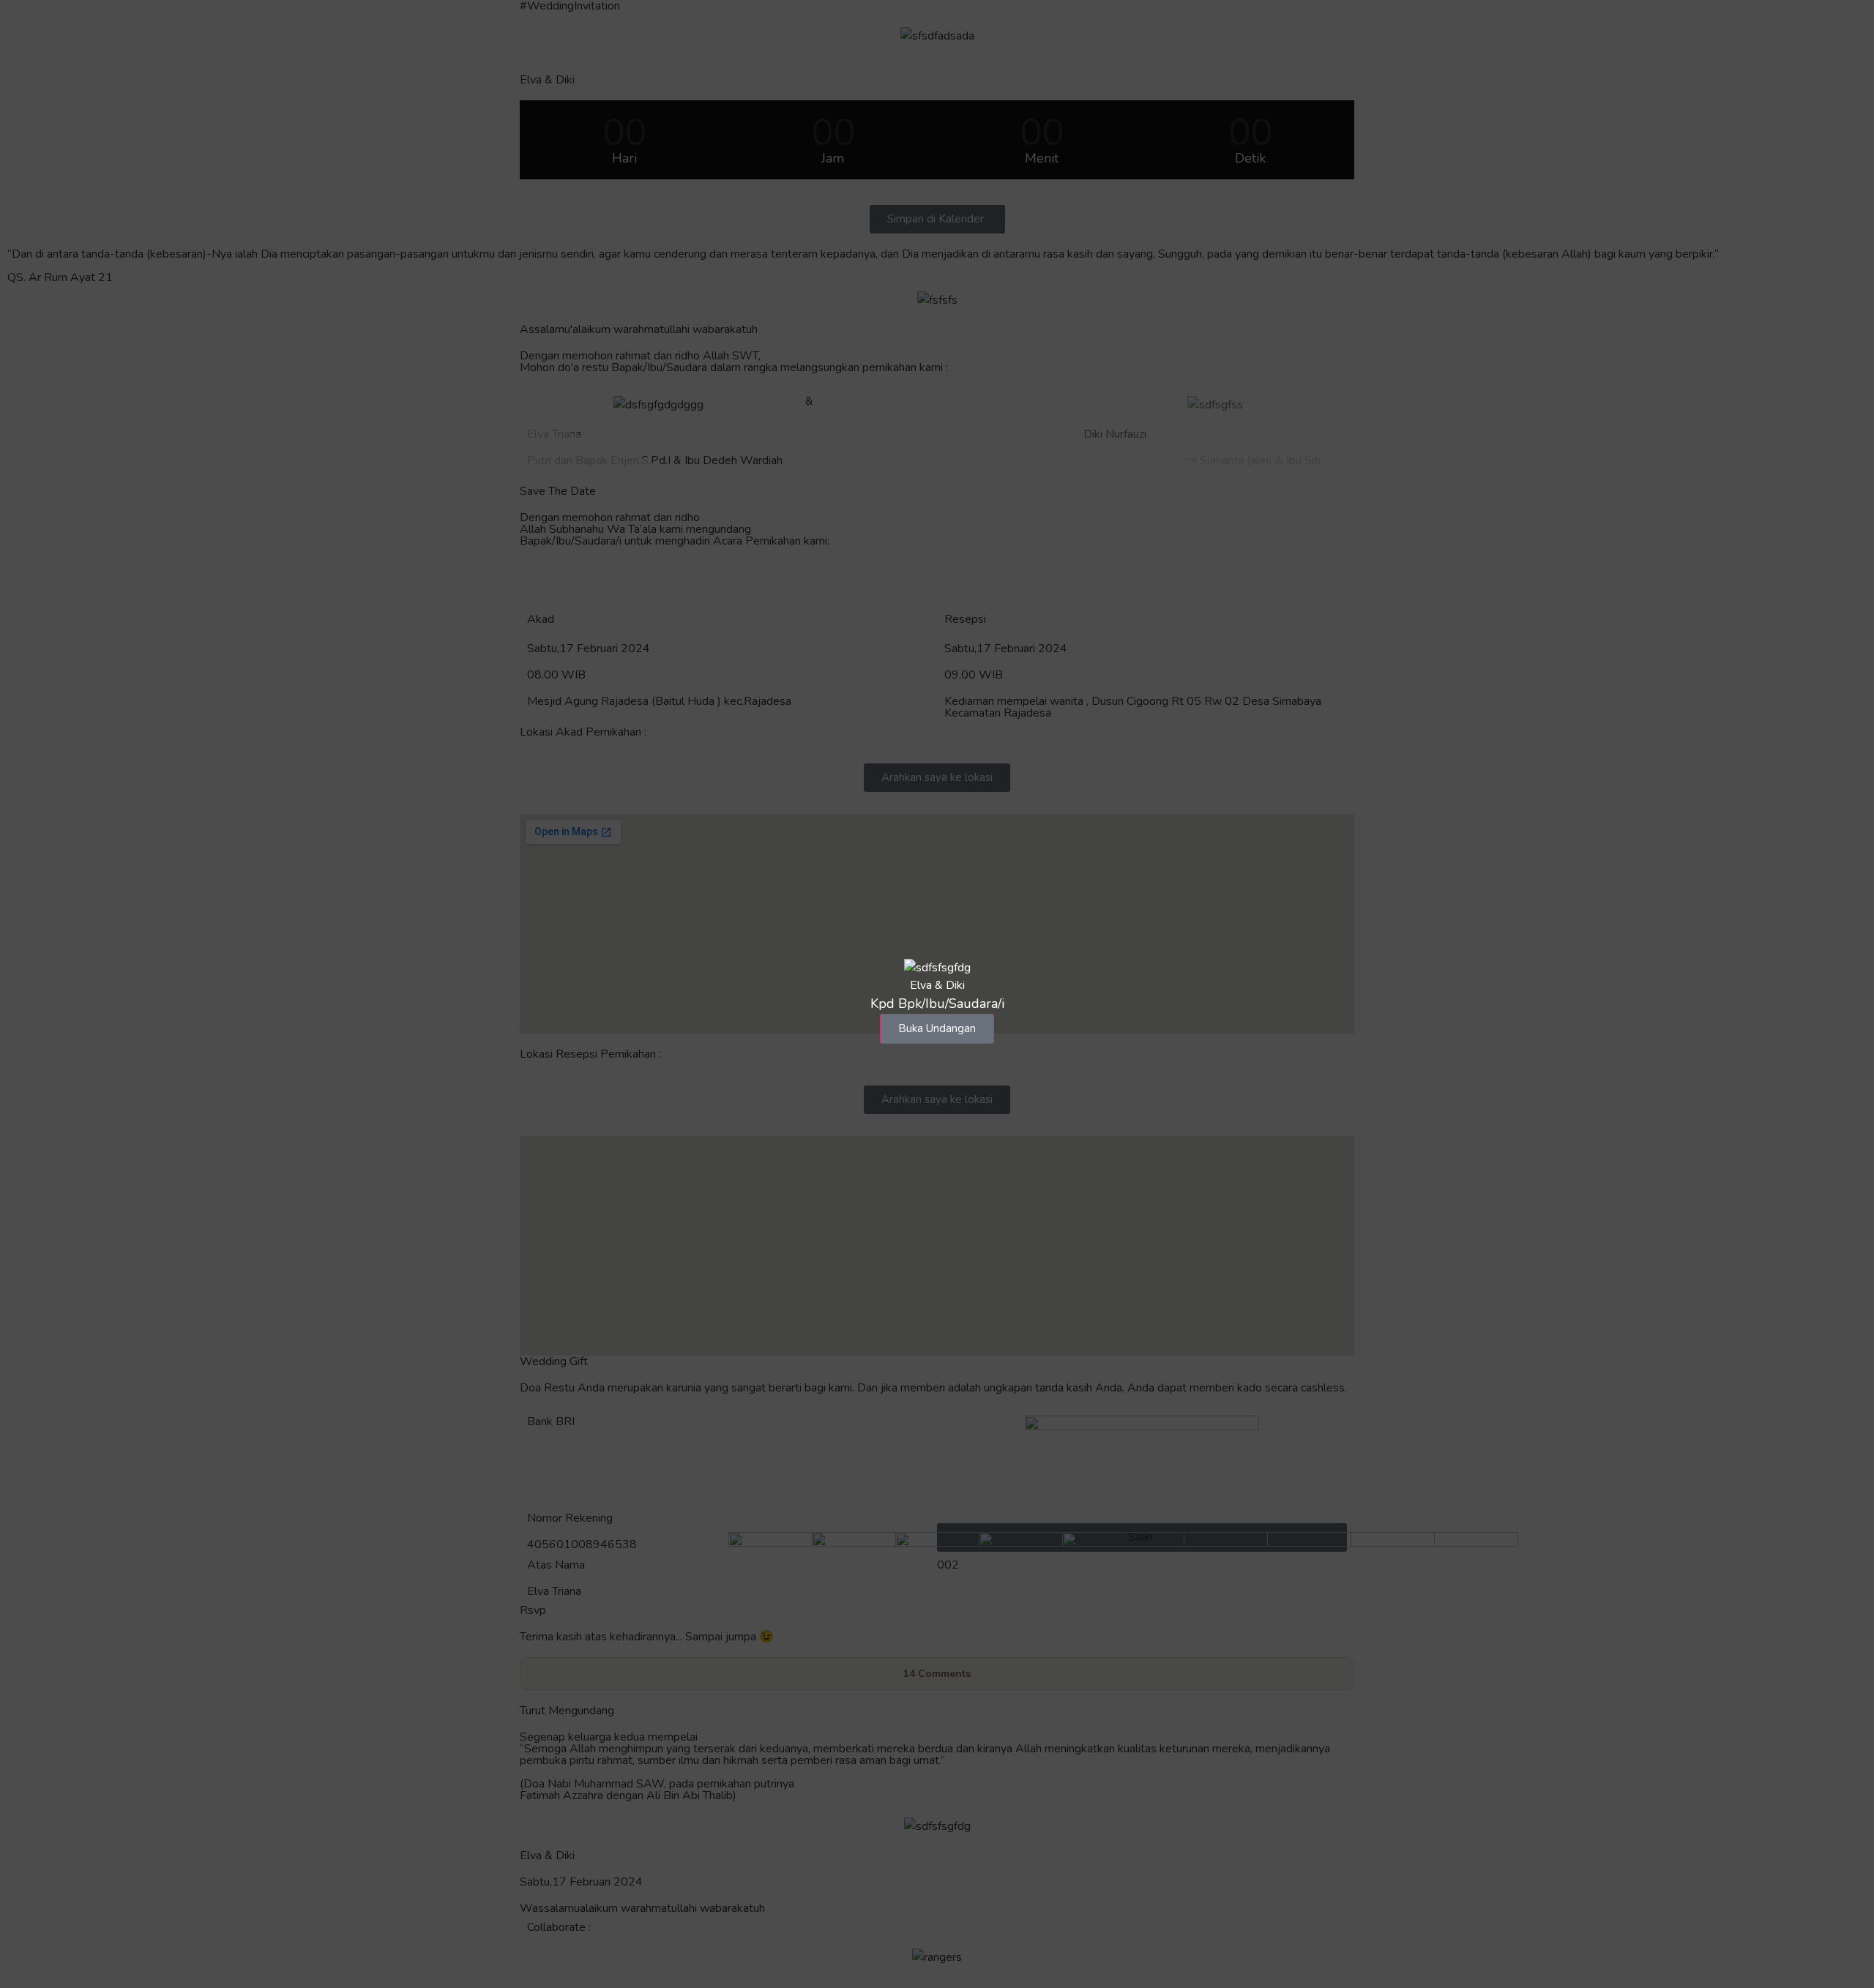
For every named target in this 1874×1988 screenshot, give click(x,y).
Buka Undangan (937, 1028)
